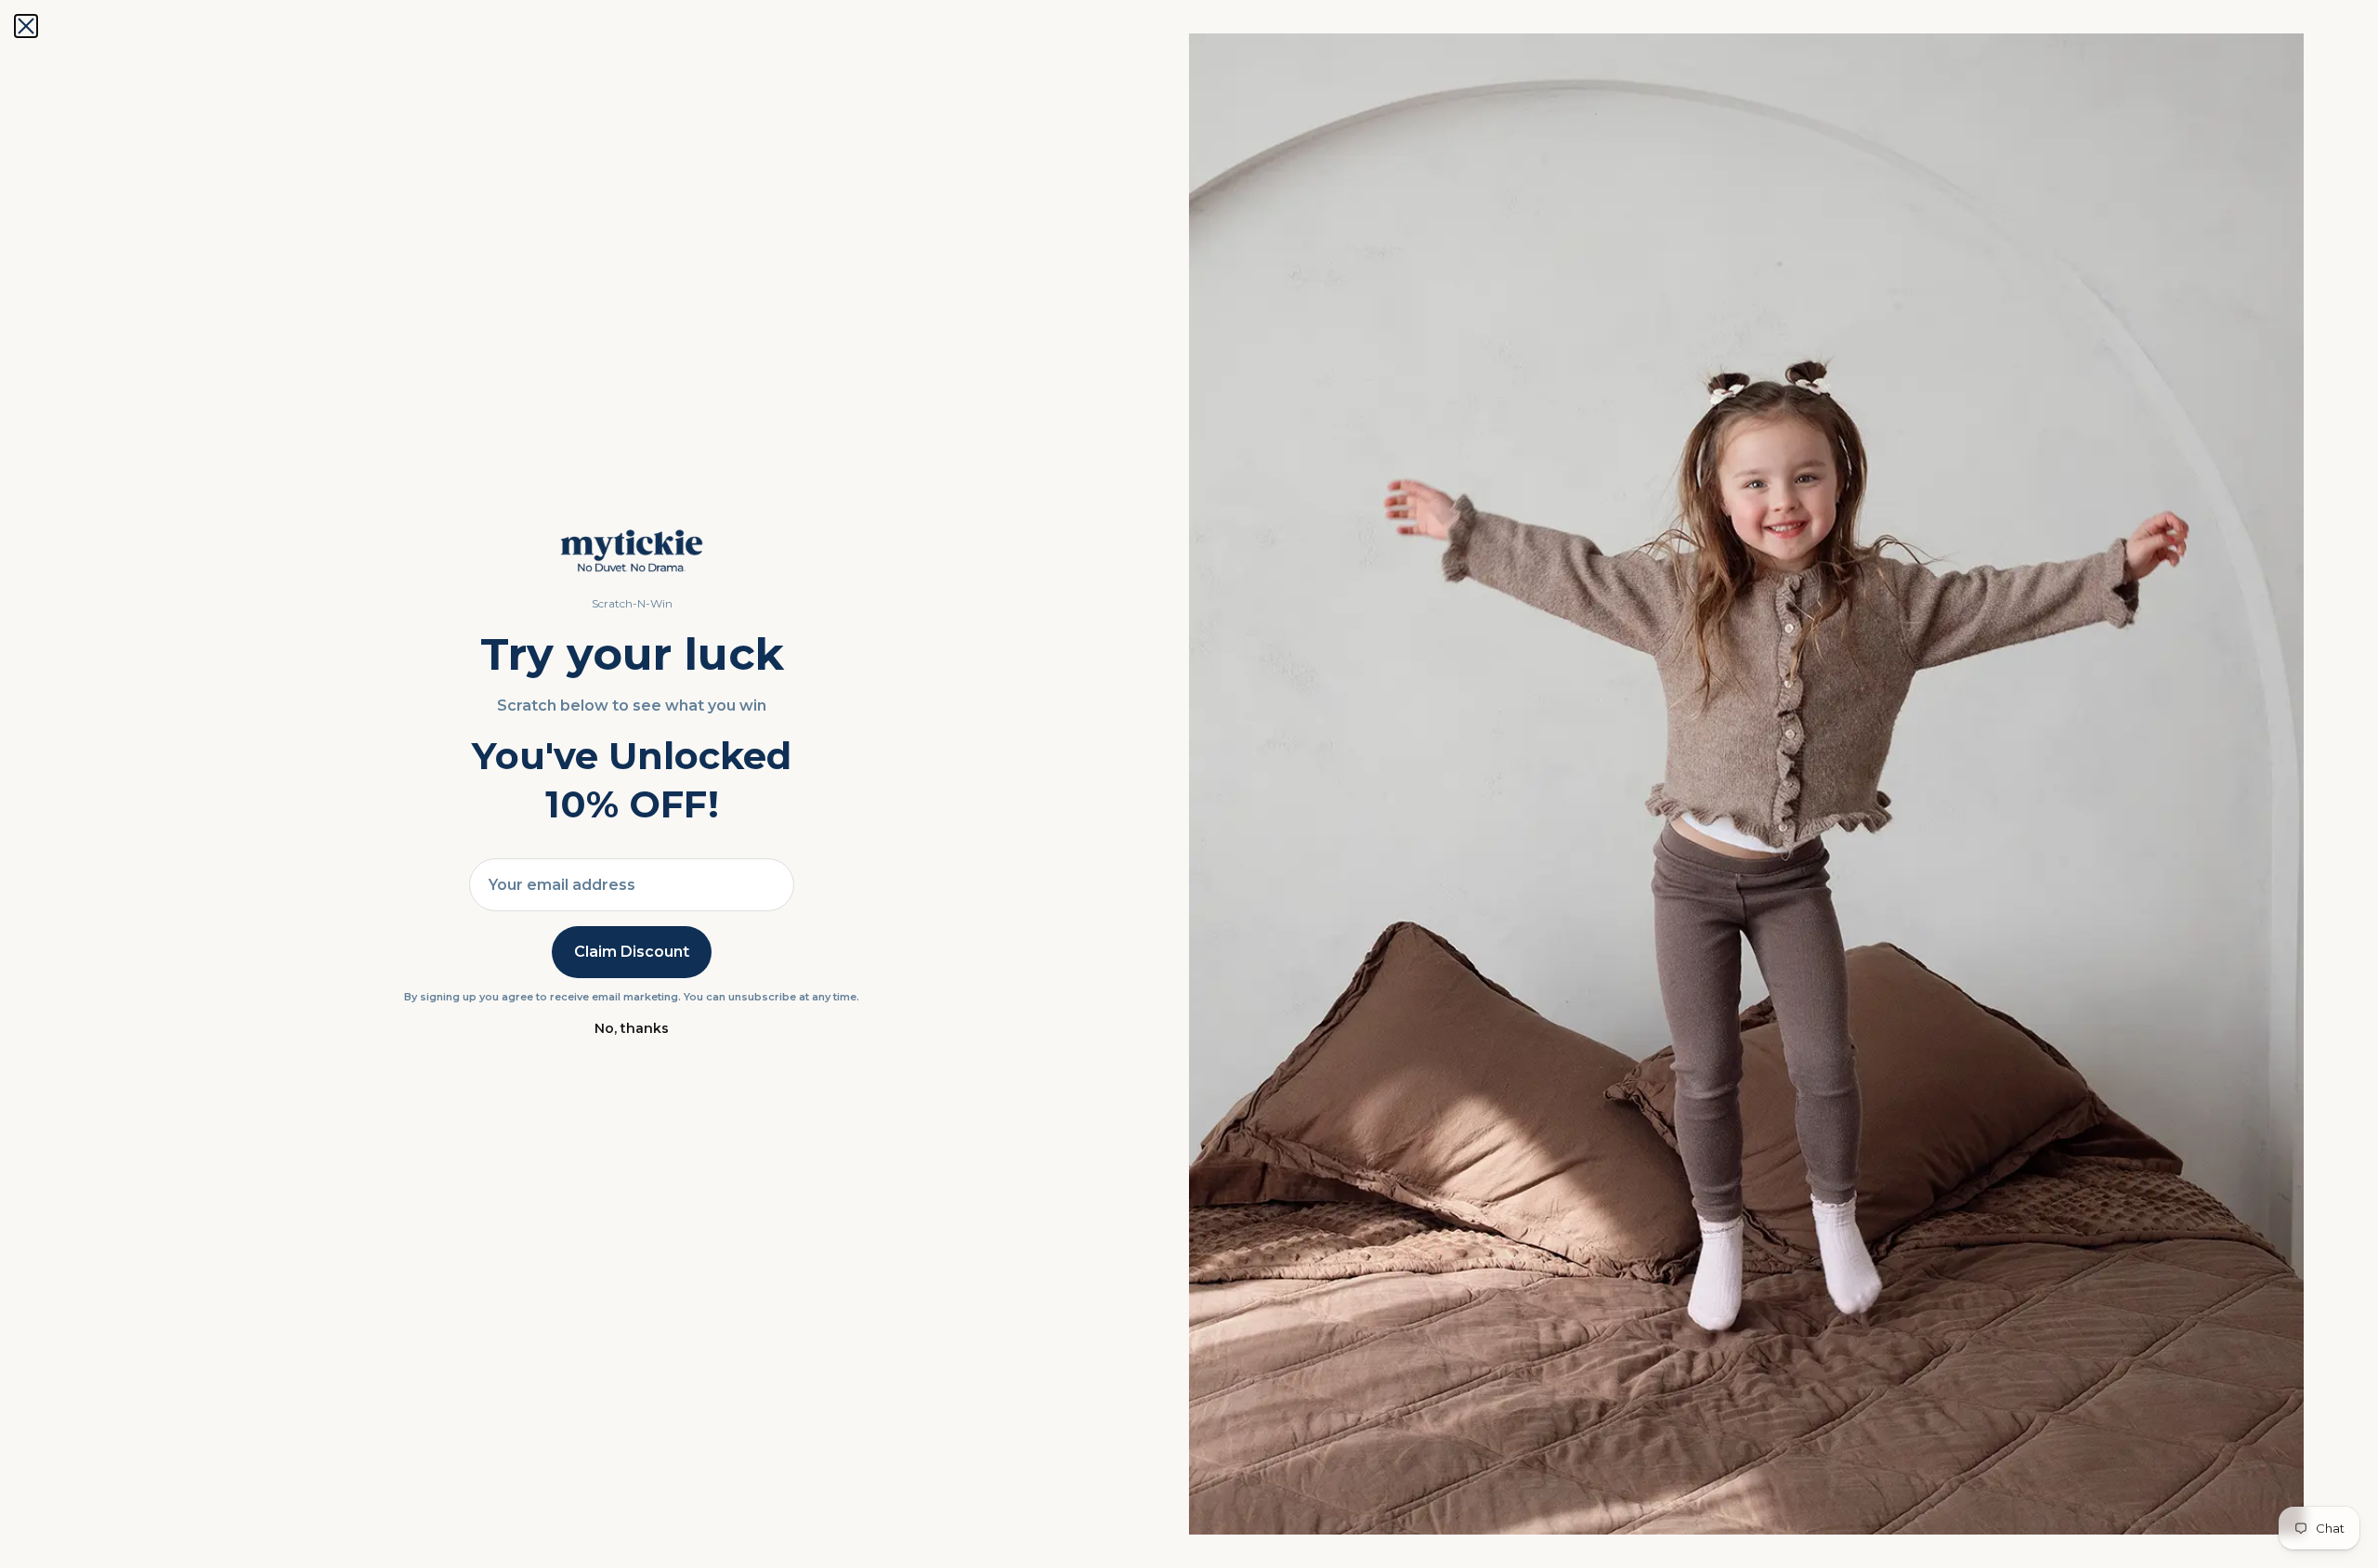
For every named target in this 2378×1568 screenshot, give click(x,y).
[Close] (26, 26)
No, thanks (632, 1028)
